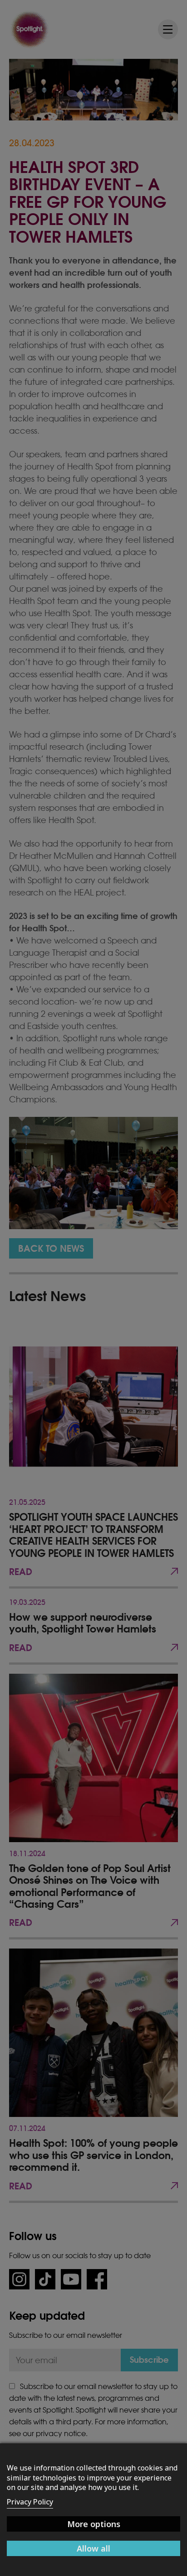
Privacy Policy (30, 2502)
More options (94, 2524)
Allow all (93, 2548)
